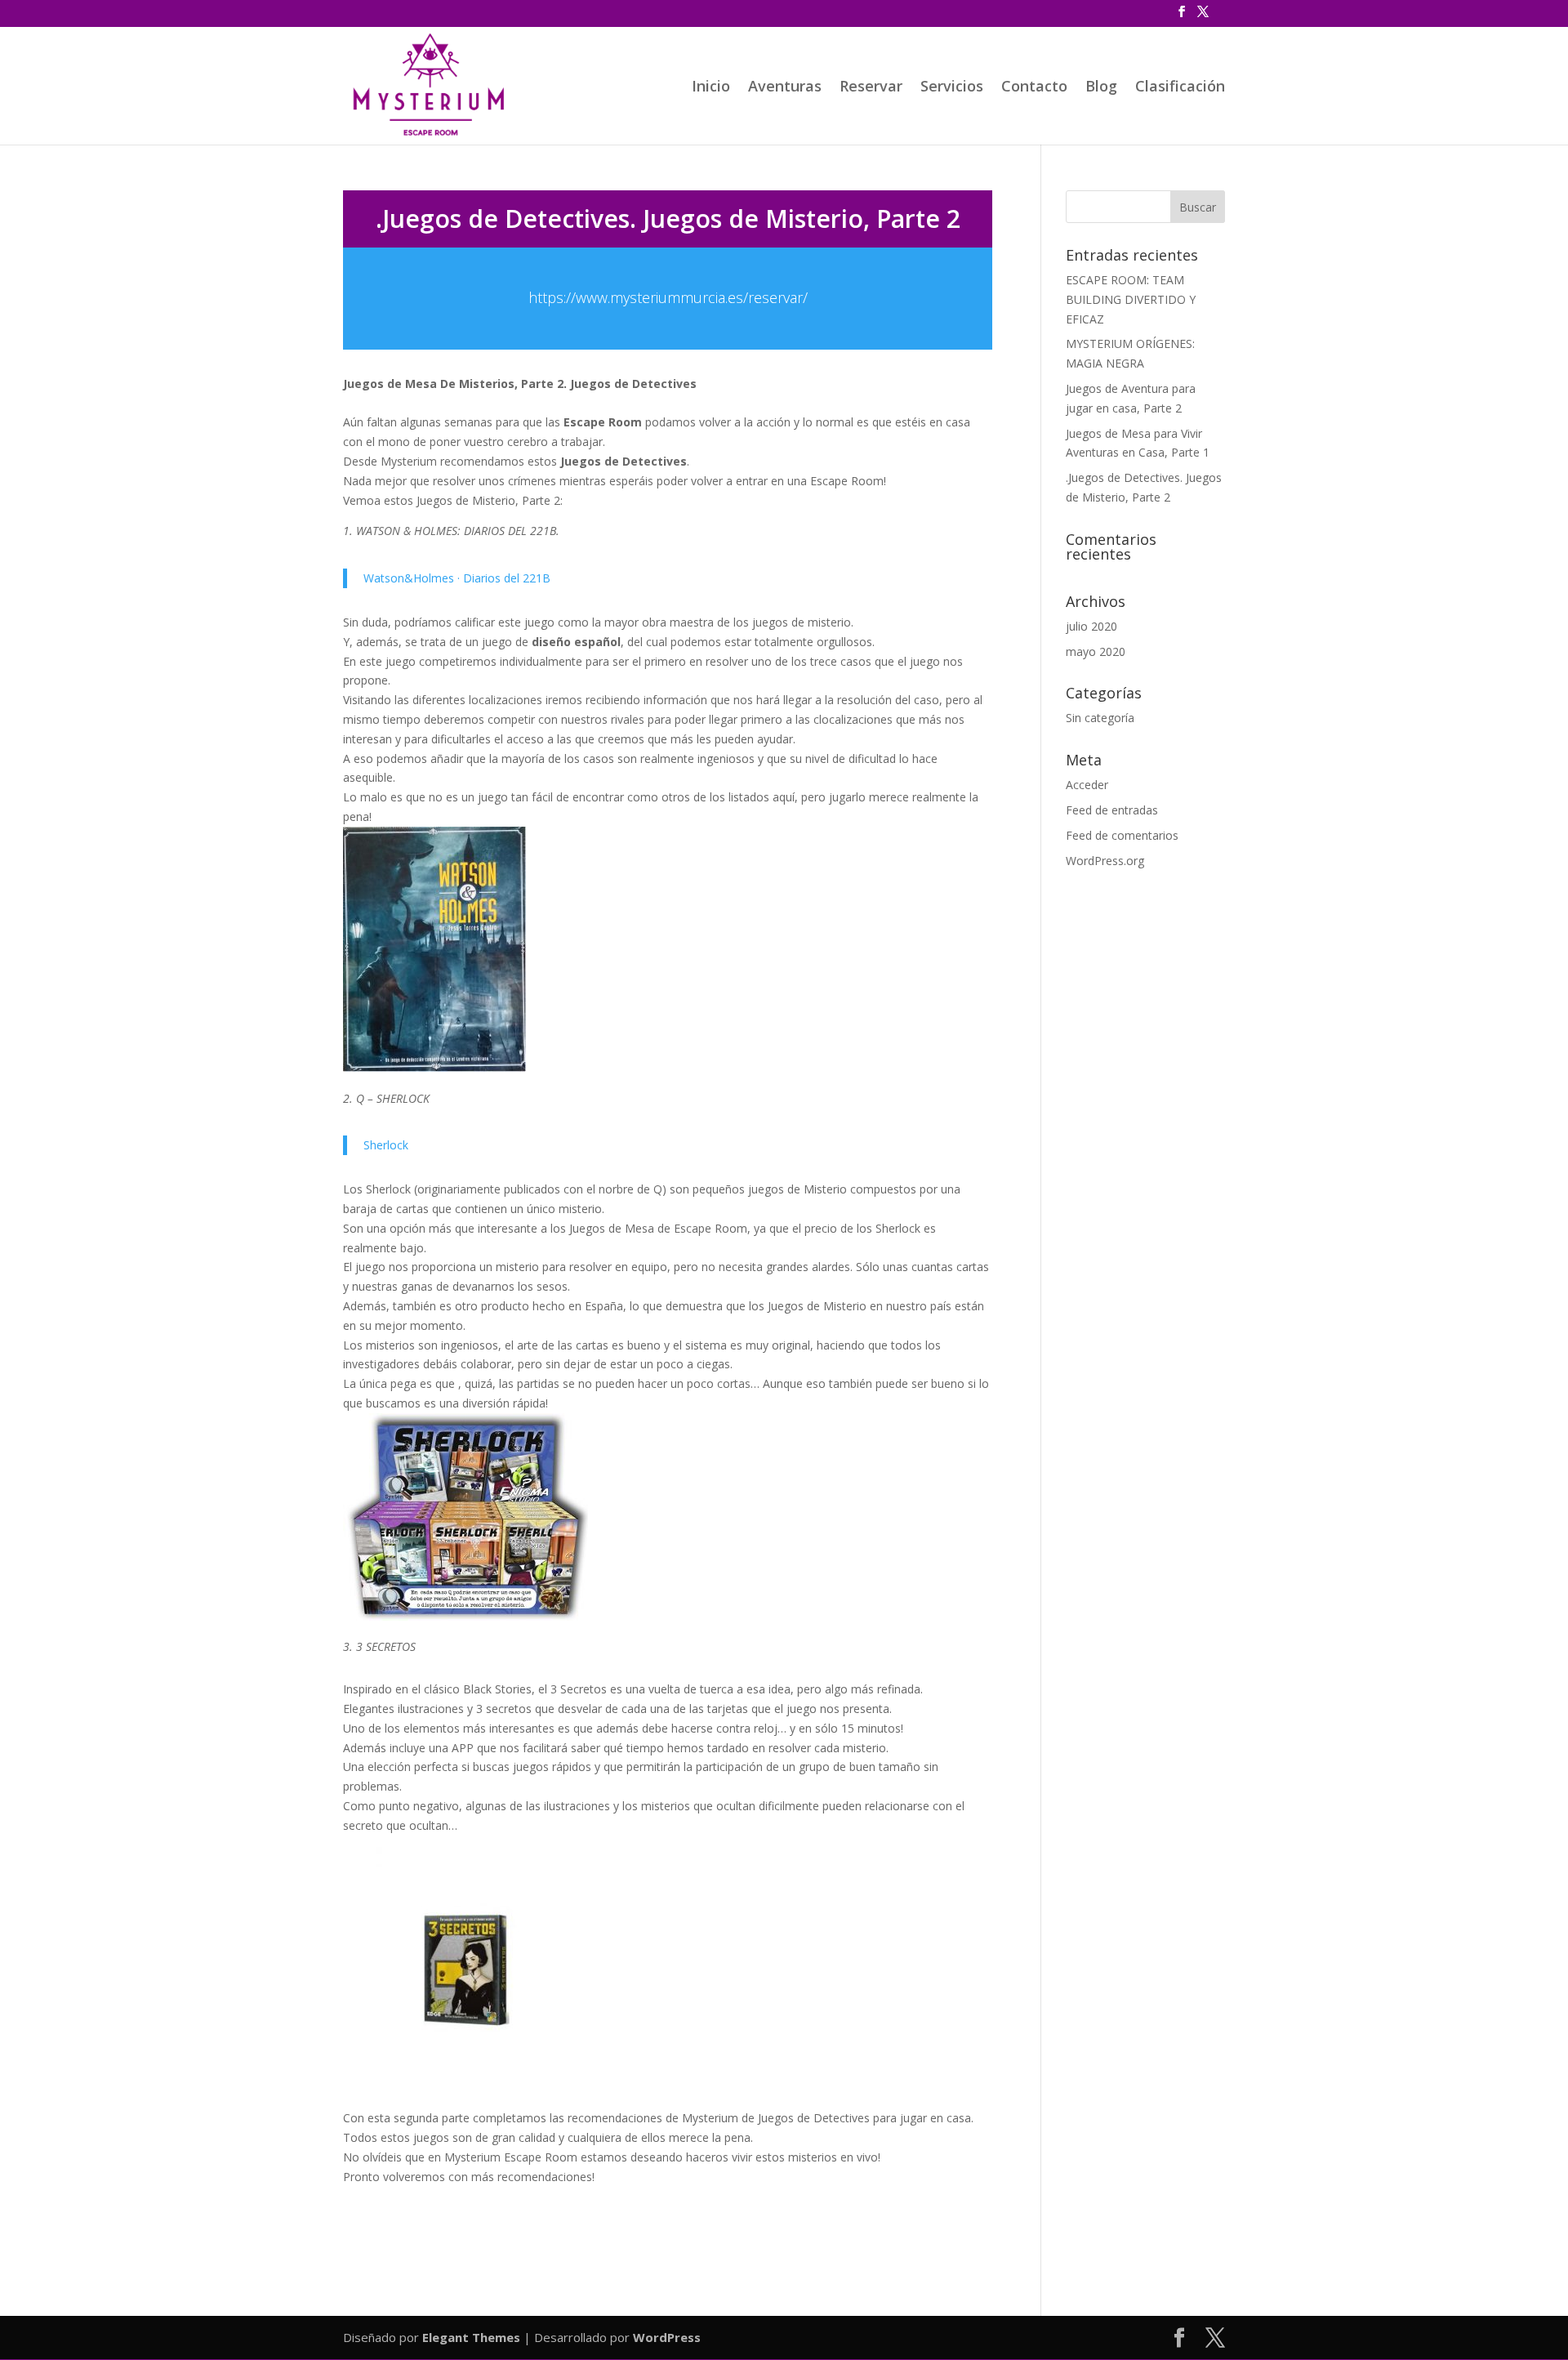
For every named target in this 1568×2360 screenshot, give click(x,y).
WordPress (667, 2337)
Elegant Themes (471, 2337)
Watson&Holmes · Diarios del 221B (457, 578)
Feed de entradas (1112, 810)
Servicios (952, 88)
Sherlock (386, 1145)
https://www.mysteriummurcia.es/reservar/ (668, 297)
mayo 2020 (1096, 651)
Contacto (1034, 88)
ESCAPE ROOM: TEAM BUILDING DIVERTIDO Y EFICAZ (1131, 299)
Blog (1101, 88)
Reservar (871, 88)
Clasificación (1180, 88)
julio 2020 (1091, 626)
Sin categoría (1100, 718)
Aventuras (785, 88)
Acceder (1087, 785)
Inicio (711, 88)
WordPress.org (1105, 861)
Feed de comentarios (1122, 835)
